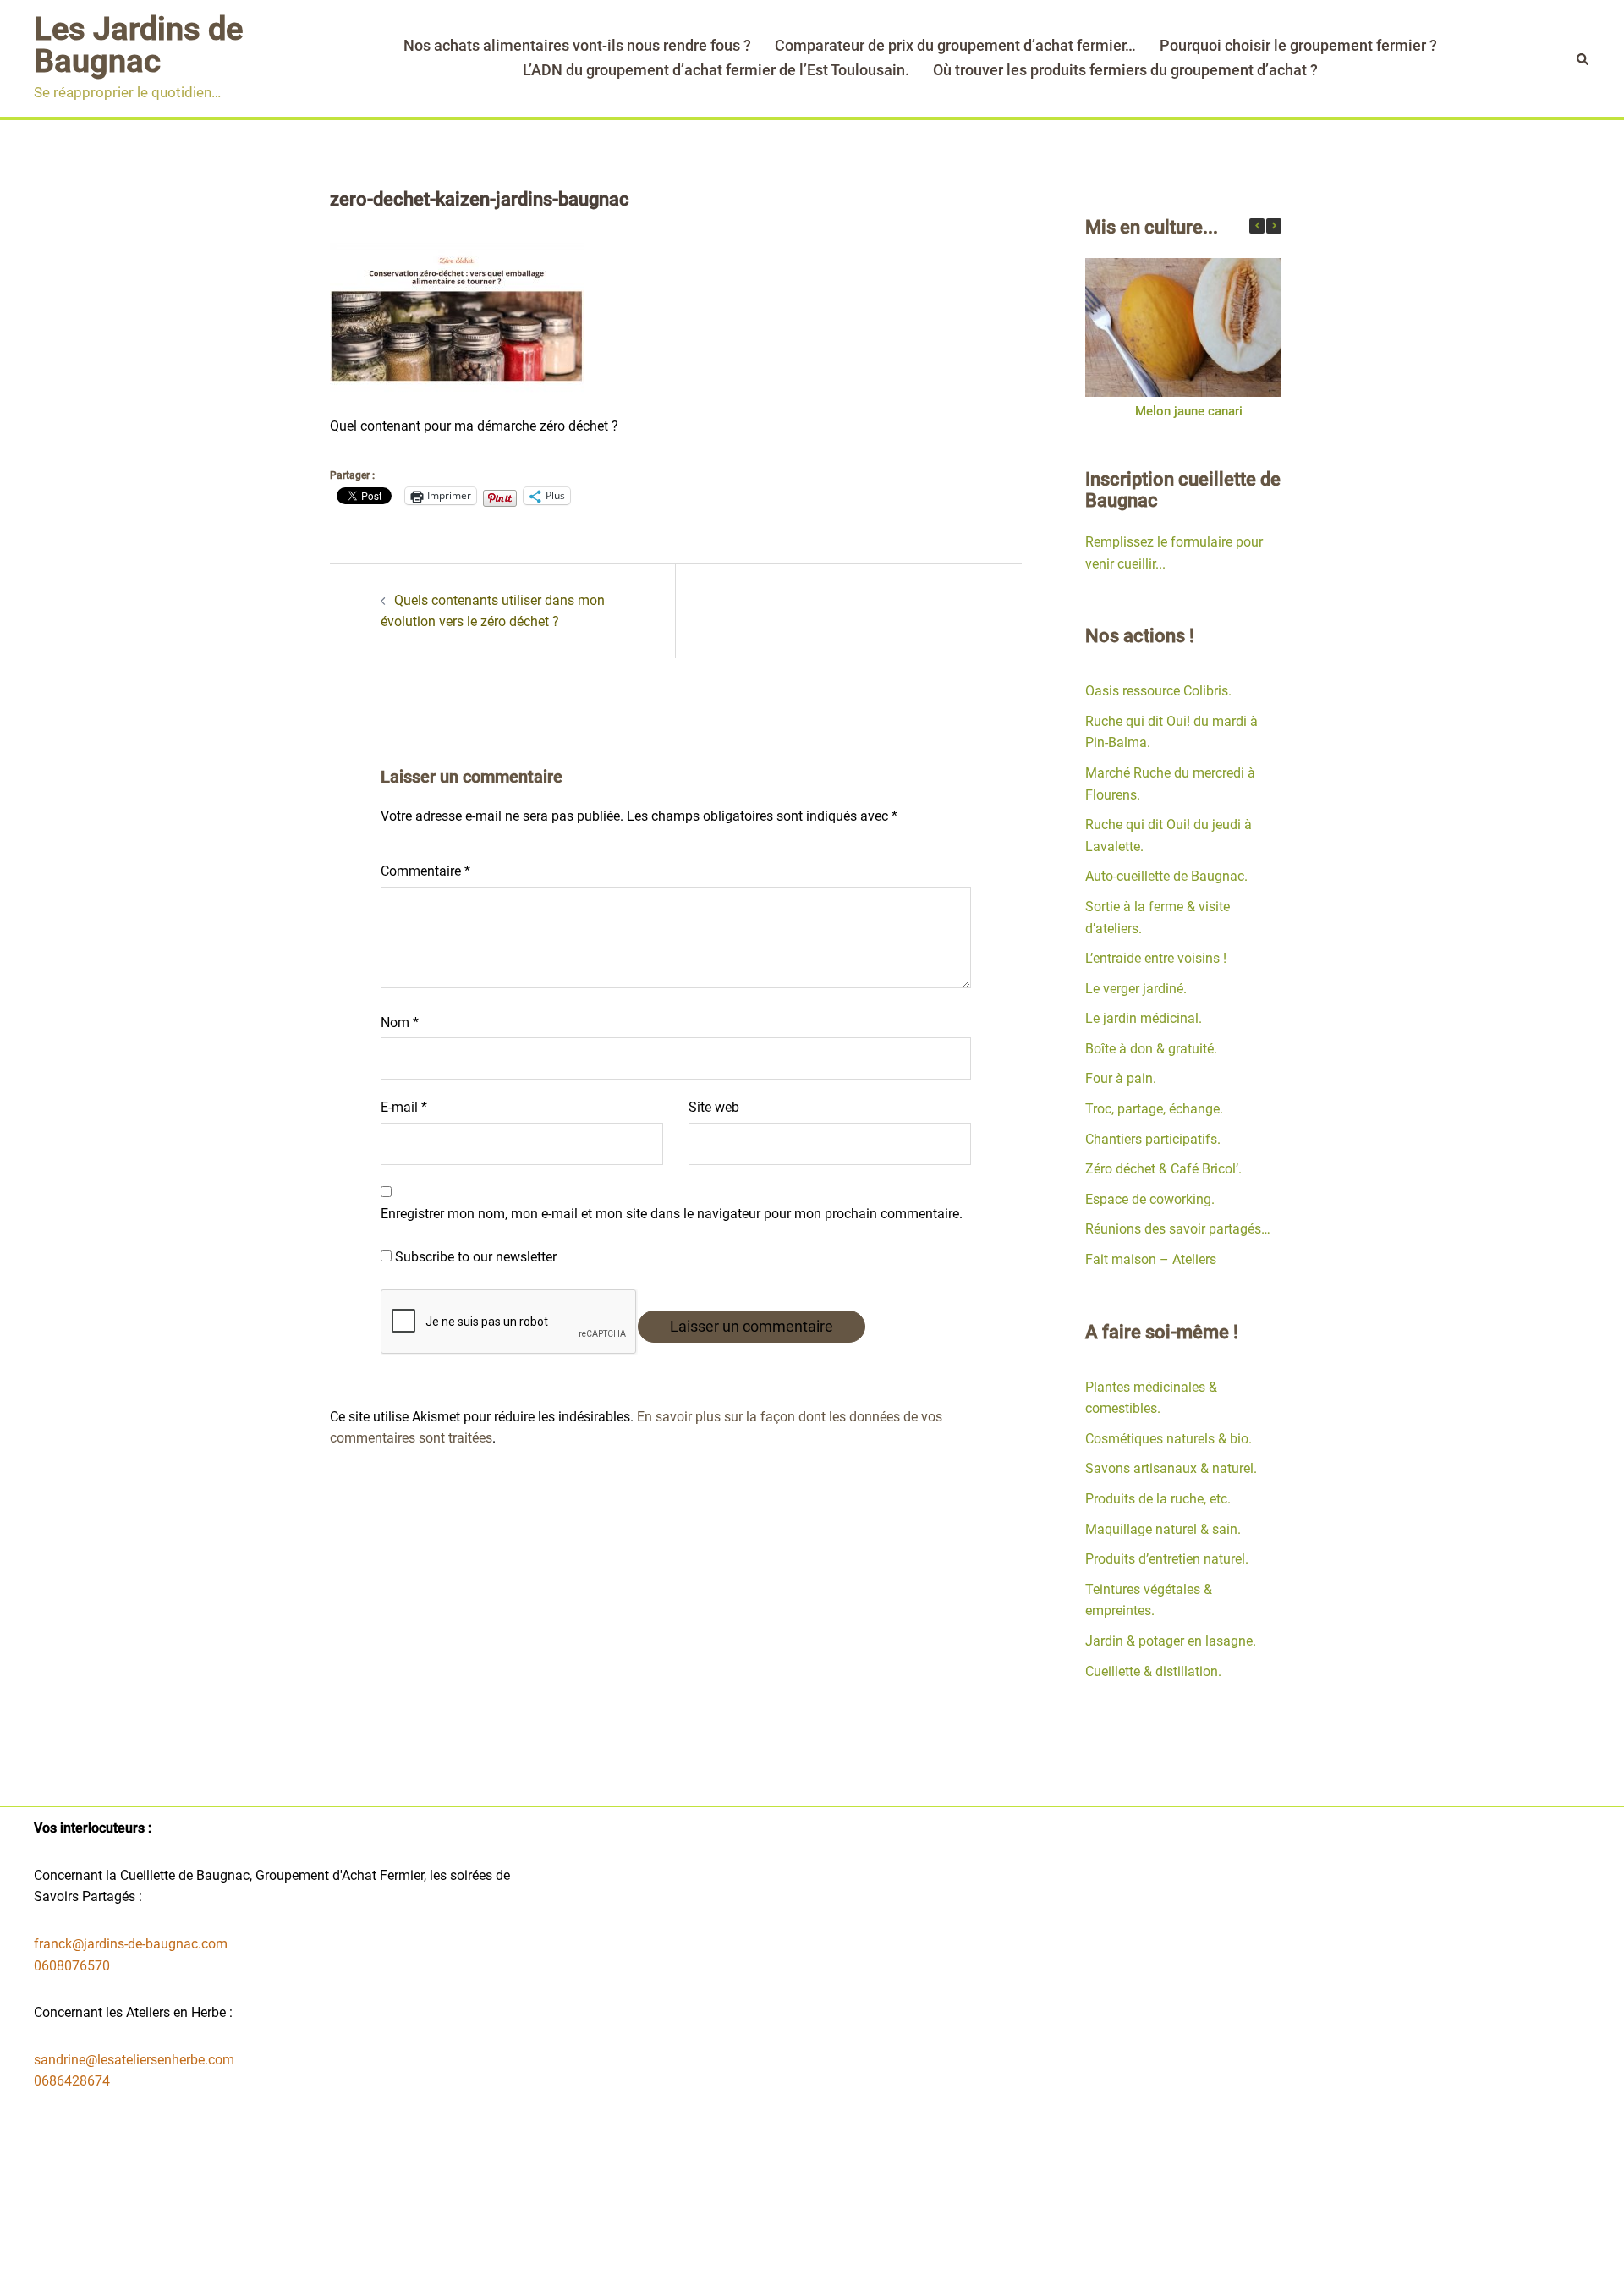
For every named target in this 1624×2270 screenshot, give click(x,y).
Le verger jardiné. (1136, 989)
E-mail (404, 1107)
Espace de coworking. (1150, 1199)
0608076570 (72, 1966)
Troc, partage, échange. (1154, 1109)
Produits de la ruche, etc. (1158, 1499)
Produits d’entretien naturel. (1167, 1559)
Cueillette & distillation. (1153, 1671)
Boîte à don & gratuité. (1151, 1049)
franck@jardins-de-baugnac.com (131, 1944)
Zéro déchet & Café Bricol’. (1163, 1169)
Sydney (691, 2243)
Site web (714, 1107)
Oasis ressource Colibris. (1158, 691)
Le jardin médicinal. (1144, 1018)
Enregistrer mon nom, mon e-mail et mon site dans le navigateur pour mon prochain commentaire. (672, 1214)
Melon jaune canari (1188, 411)
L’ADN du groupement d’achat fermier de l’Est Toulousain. (716, 70)
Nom (400, 1022)
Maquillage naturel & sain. (1163, 1529)
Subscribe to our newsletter (474, 1257)
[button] (1274, 226)
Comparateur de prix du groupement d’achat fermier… (955, 45)
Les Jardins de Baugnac (138, 45)
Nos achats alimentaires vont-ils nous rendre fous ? (577, 45)
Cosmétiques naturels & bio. (1169, 1439)
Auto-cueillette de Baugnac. (1166, 876)
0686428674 (72, 2081)
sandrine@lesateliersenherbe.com (134, 2060)
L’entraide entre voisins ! (1156, 958)
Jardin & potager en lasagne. (1171, 1641)
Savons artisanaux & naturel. (1171, 1468)
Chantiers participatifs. (1153, 1139)
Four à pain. (1121, 1078)
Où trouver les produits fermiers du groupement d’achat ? (1125, 70)
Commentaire (425, 871)
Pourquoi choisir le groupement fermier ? (1298, 45)
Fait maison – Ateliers (1151, 1259)
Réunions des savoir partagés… (1178, 1229)
